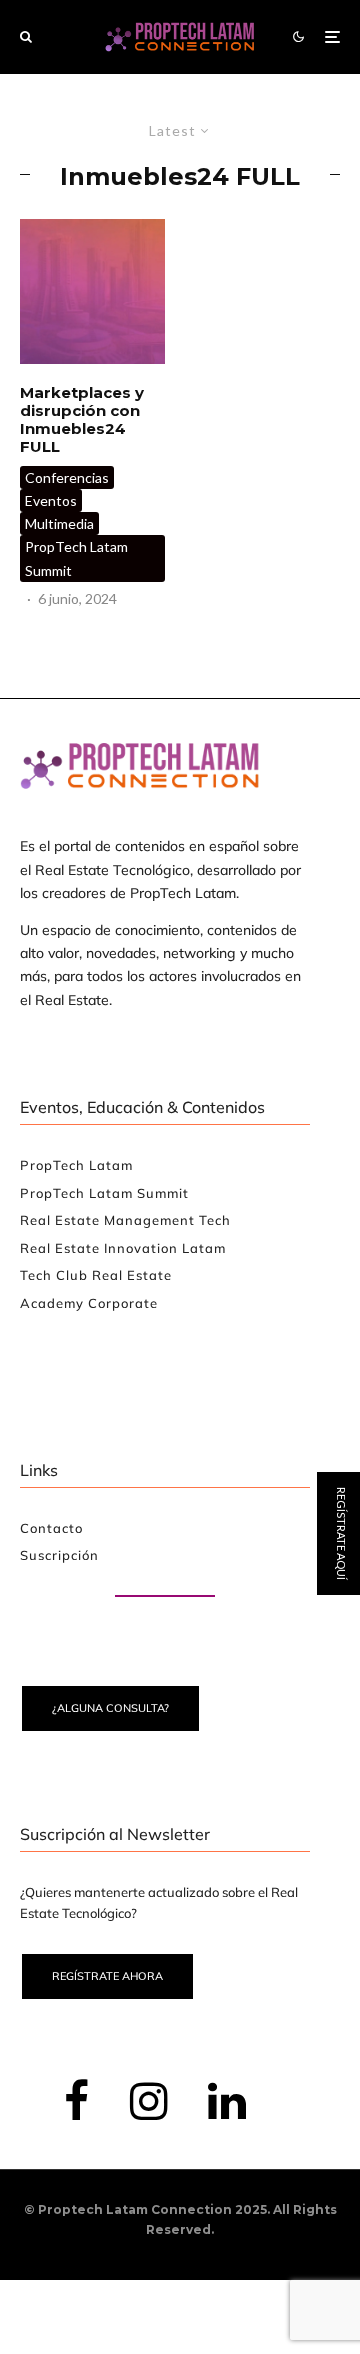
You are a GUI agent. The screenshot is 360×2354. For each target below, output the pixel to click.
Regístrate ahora (107, 1976)
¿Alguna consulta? (110, 1708)
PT (341, 1328)
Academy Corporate (89, 1303)
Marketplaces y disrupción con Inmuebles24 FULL (82, 420)
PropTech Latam (76, 1165)
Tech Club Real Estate (96, 1275)
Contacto (51, 1528)
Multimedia (59, 523)
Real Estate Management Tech (125, 1220)
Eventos (51, 500)
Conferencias (67, 477)
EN (281, 1328)
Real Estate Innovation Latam (123, 1248)
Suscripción (59, 1555)
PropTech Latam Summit (76, 558)
